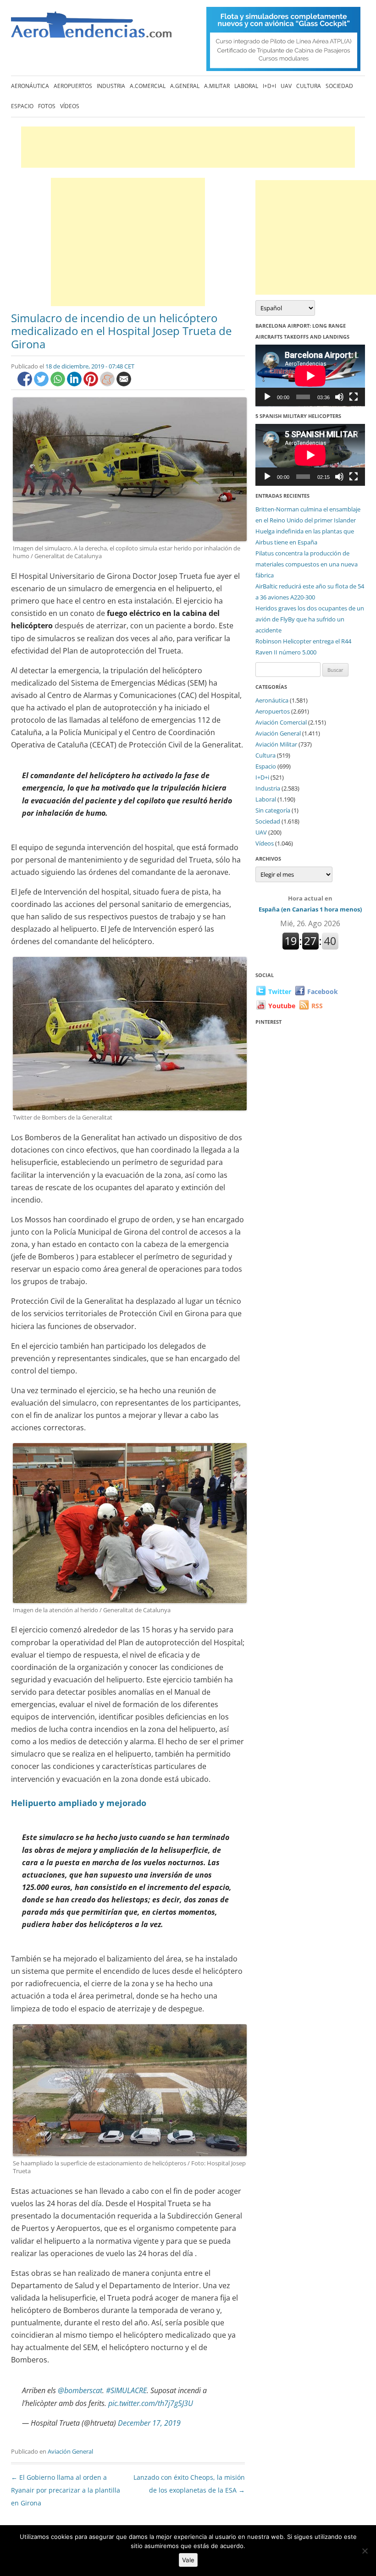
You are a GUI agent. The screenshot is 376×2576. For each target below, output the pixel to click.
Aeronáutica (30, 86)
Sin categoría (273, 810)
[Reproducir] (267, 397)
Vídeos (70, 106)
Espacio (22, 106)
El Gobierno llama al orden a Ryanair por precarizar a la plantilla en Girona (66, 2490)
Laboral (246, 86)
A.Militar (217, 86)
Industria (111, 86)
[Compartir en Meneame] (108, 384)
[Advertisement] (188, 147)
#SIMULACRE (126, 2390)
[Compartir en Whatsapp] (59, 384)
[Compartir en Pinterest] (92, 384)
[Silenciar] (339, 397)
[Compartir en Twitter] (42, 384)
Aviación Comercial (281, 722)
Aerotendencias (91, 29)
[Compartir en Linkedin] (75, 384)
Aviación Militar (276, 744)
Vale (188, 2560)
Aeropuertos (73, 86)
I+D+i (269, 86)
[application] (310, 376)
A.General (185, 86)
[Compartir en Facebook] (26, 384)
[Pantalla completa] (354, 397)
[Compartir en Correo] (124, 384)
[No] (365, 2551)
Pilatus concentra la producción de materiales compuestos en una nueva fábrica (307, 564)
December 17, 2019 (149, 2423)
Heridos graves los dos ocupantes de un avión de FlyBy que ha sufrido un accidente (310, 619)
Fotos (47, 106)
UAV (286, 86)
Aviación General (70, 2451)
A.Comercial (148, 86)
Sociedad (339, 86)
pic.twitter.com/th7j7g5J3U (151, 2403)
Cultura (309, 86)
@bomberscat (80, 2390)
